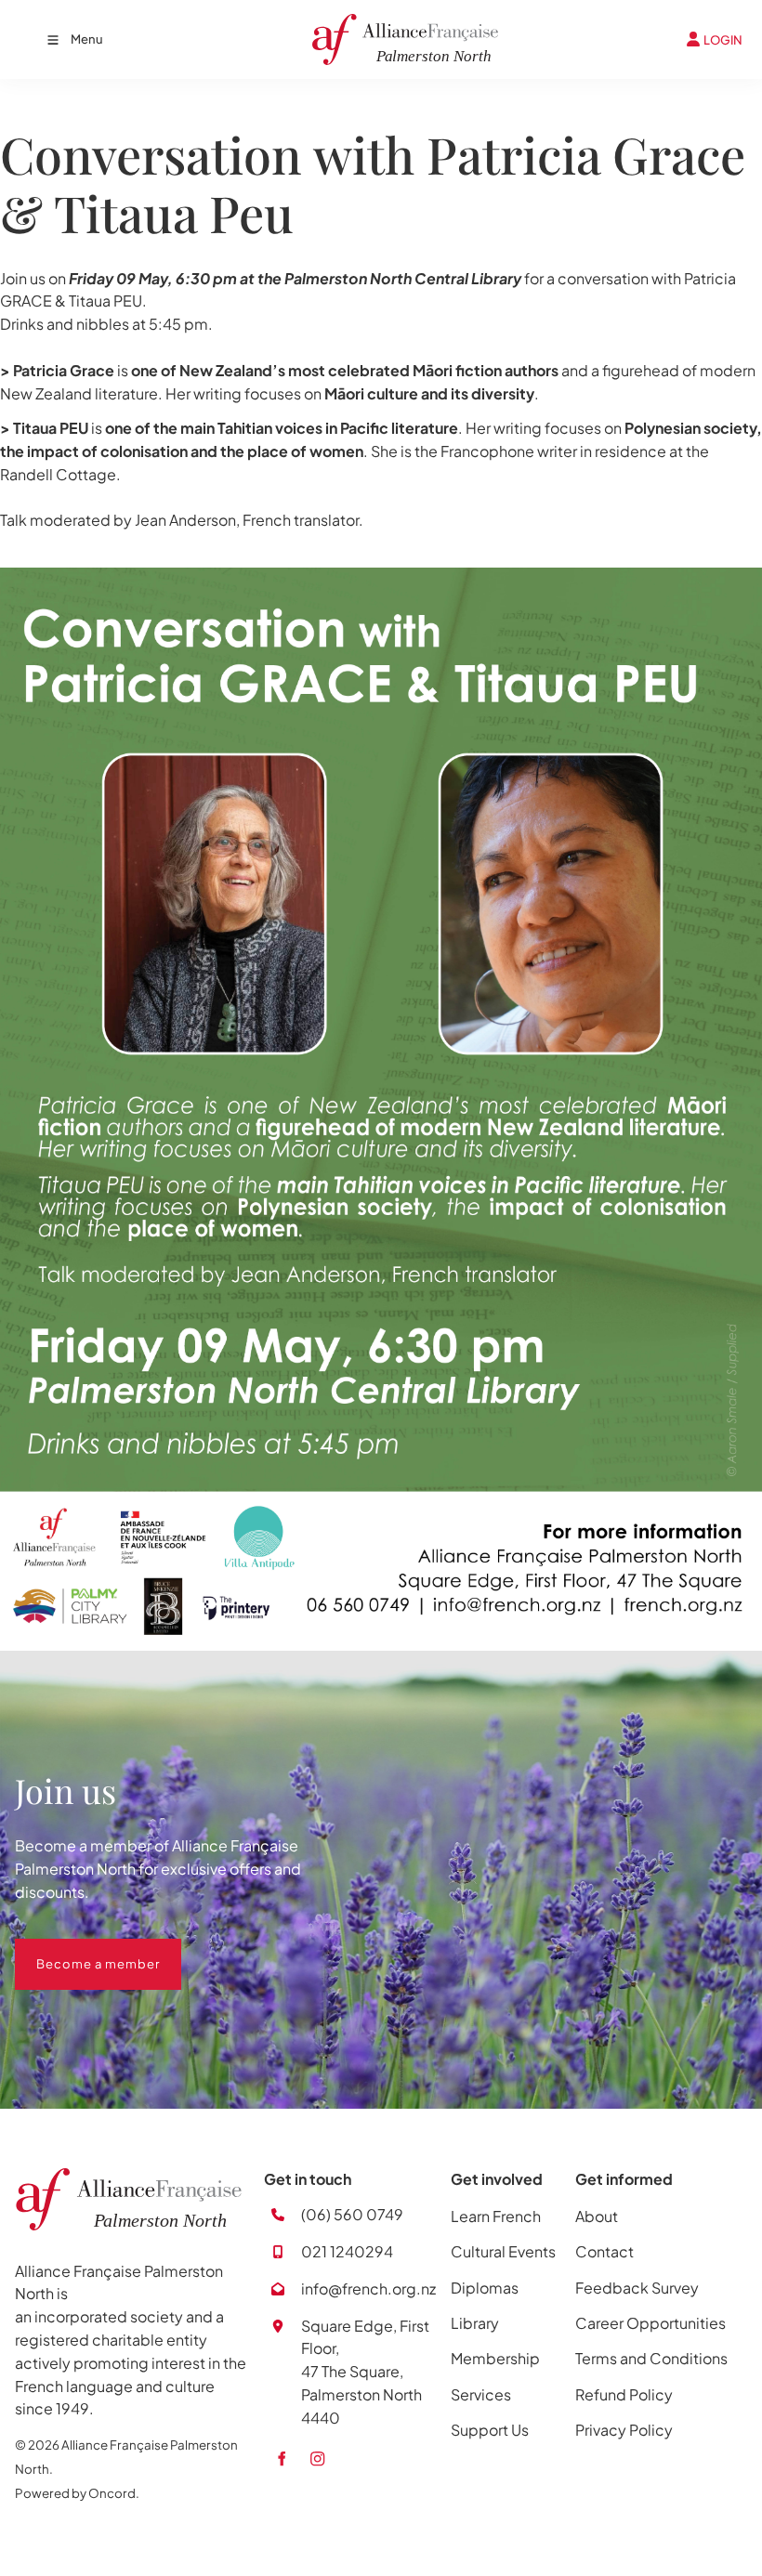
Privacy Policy (624, 2430)
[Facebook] (281, 2458)
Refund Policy (624, 2394)
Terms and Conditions (651, 2358)
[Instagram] (317, 2458)
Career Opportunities (650, 2323)
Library (475, 2323)
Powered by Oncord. (77, 2493)
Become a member (77, 1950)
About (597, 2216)
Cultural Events (503, 2251)
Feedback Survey (637, 2288)
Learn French (496, 2216)
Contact (604, 2251)
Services (481, 2394)
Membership (495, 2358)
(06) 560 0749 (352, 2214)
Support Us (490, 2430)
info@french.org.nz (368, 2288)
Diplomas (485, 2288)
